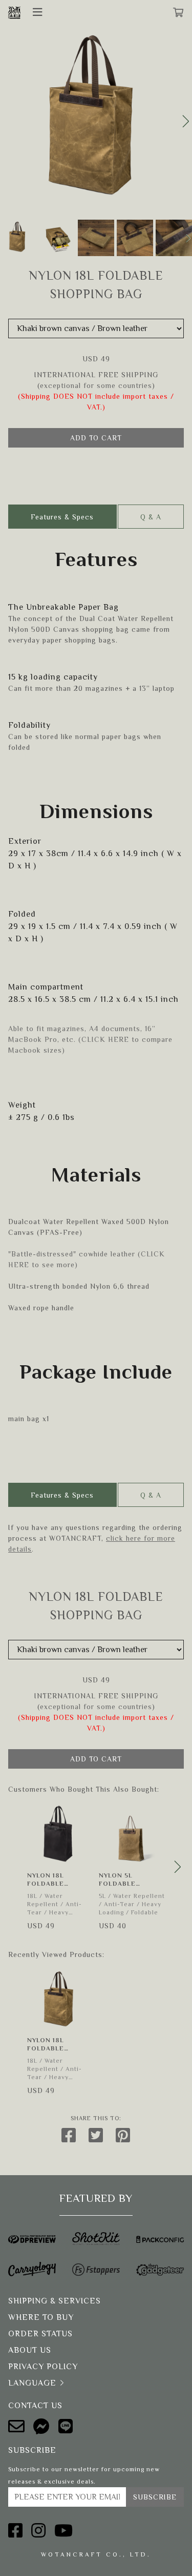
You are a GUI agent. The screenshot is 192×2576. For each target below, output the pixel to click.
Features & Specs (62, 517)
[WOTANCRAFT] (14, 12)
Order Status (40, 2334)
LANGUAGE (32, 2383)
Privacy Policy (43, 2367)
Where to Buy (41, 2317)
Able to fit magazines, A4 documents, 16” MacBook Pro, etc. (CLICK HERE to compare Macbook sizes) (90, 1039)
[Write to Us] (17, 2427)
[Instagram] (39, 2531)
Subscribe (155, 2497)
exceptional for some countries (96, 385)
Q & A (151, 517)
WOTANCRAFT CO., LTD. (96, 2554)
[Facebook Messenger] (42, 2427)
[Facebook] (16, 2531)
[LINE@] (66, 2427)
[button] (186, 121)
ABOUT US (30, 2350)
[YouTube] (64, 2531)
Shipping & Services (55, 2301)
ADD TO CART (96, 438)
